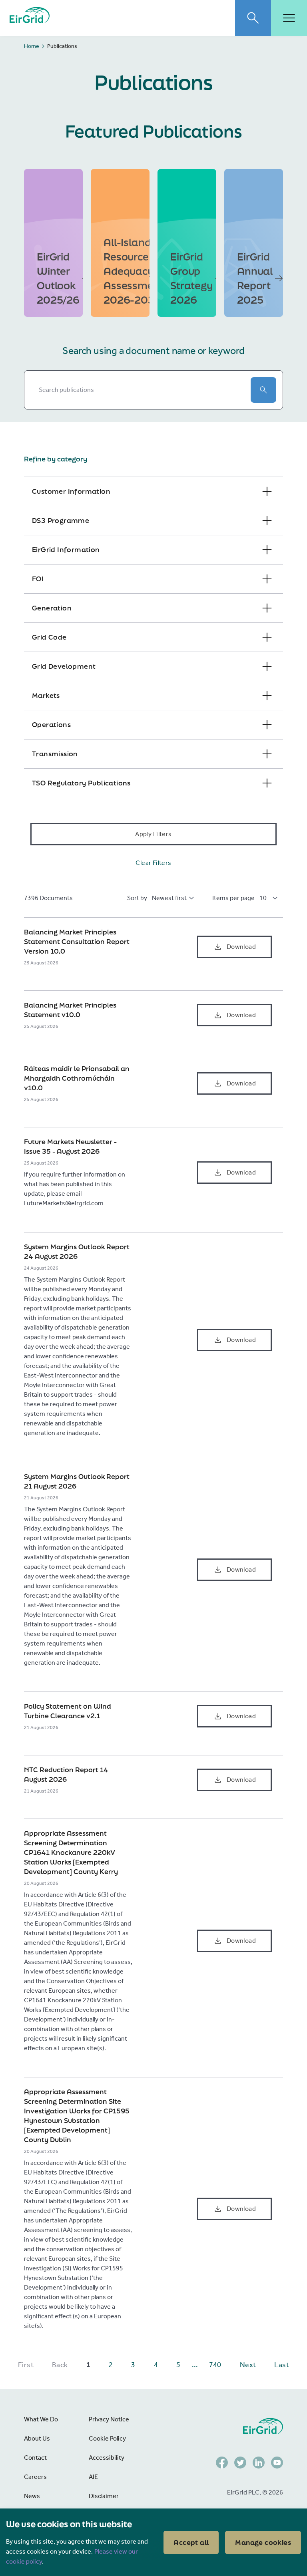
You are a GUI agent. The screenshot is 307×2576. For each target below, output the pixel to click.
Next (248, 2365)
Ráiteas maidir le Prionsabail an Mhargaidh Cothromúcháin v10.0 (77, 1078)
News (32, 2496)
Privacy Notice (109, 2419)
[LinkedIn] (259, 2463)
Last (282, 2365)
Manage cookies (263, 2542)
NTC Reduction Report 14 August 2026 (66, 1774)
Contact (35, 2458)
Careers (35, 2477)
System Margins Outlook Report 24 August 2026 (77, 1251)
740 (215, 2365)
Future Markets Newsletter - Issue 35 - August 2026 (70, 1146)
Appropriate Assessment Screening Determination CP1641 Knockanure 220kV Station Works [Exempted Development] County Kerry (71, 1852)
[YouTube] (277, 2463)
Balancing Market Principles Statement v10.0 (70, 1010)
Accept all (191, 2542)
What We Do (41, 2419)
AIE (93, 2477)
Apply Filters (153, 834)
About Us (37, 2438)
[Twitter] (240, 2463)
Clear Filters (153, 863)
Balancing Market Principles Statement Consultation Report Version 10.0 (77, 941)
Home (32, 46)
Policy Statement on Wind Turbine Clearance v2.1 (68, 1711)
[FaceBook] (222, 2463)
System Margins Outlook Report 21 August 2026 (77, 1481)
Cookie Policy (107, 2438)
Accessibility (107, 2458)
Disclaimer (104, 2496)
